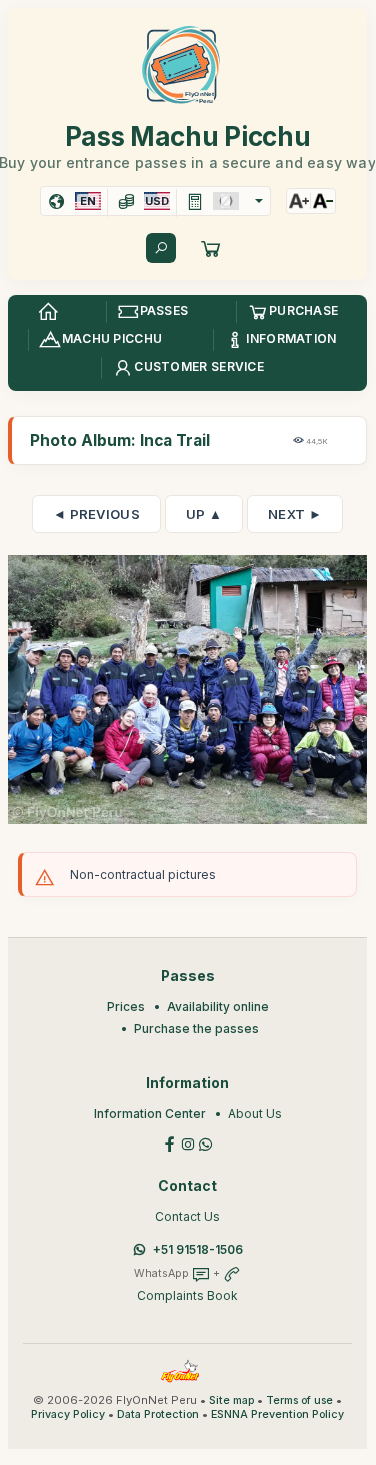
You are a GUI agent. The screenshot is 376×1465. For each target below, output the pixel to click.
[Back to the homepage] (48, 312)
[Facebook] (170, 1142)
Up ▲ (204, 514)
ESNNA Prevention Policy (277, 1414)
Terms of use (299, 1400)
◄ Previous (96, 514)
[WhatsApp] (206, 1142)
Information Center (150, 1113)
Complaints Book (187, 1295)
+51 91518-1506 (198, 1249)
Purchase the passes (196, 1028)
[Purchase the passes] (211, 248)
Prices (126, 1006)
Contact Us (187, 1216)
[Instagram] (188, 1142)
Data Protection (158, 1414)
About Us (255, 1113)
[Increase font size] (299, 201)
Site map (231, 1400)
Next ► (295, 514)
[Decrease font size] (323, 201)
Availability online (218, 1006)
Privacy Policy (68, 1414)
